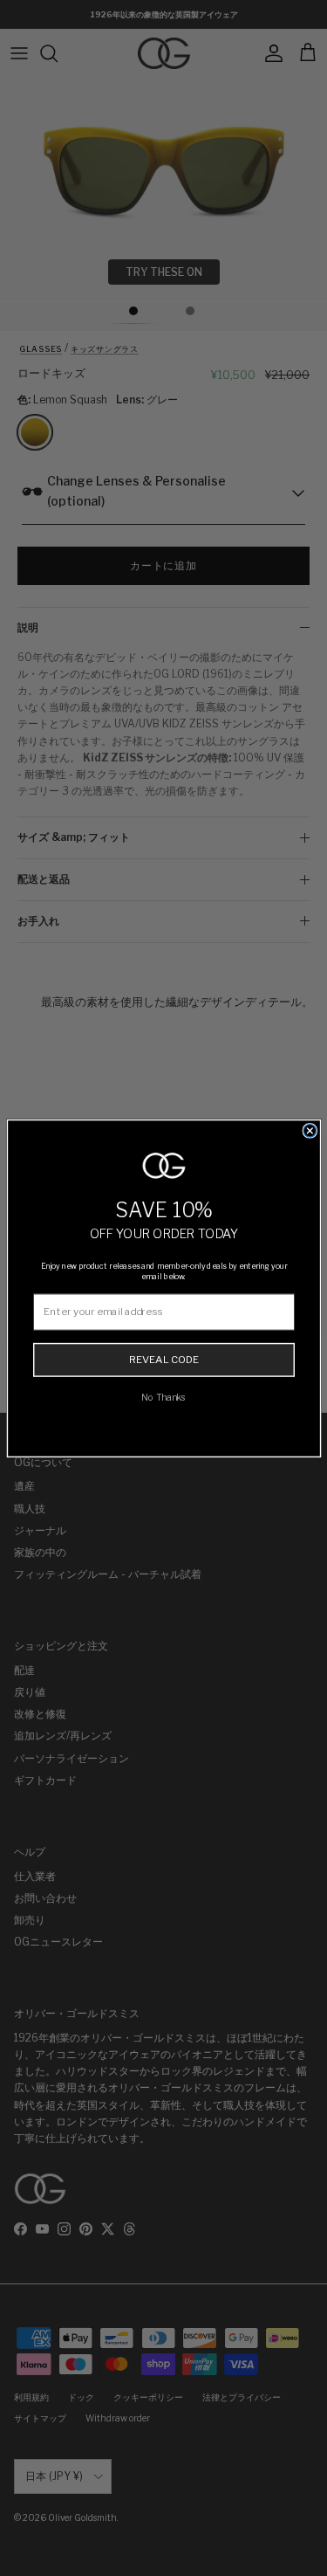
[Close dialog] (310, 1130)
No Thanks (164, 1397)
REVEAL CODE (163, 1360)
